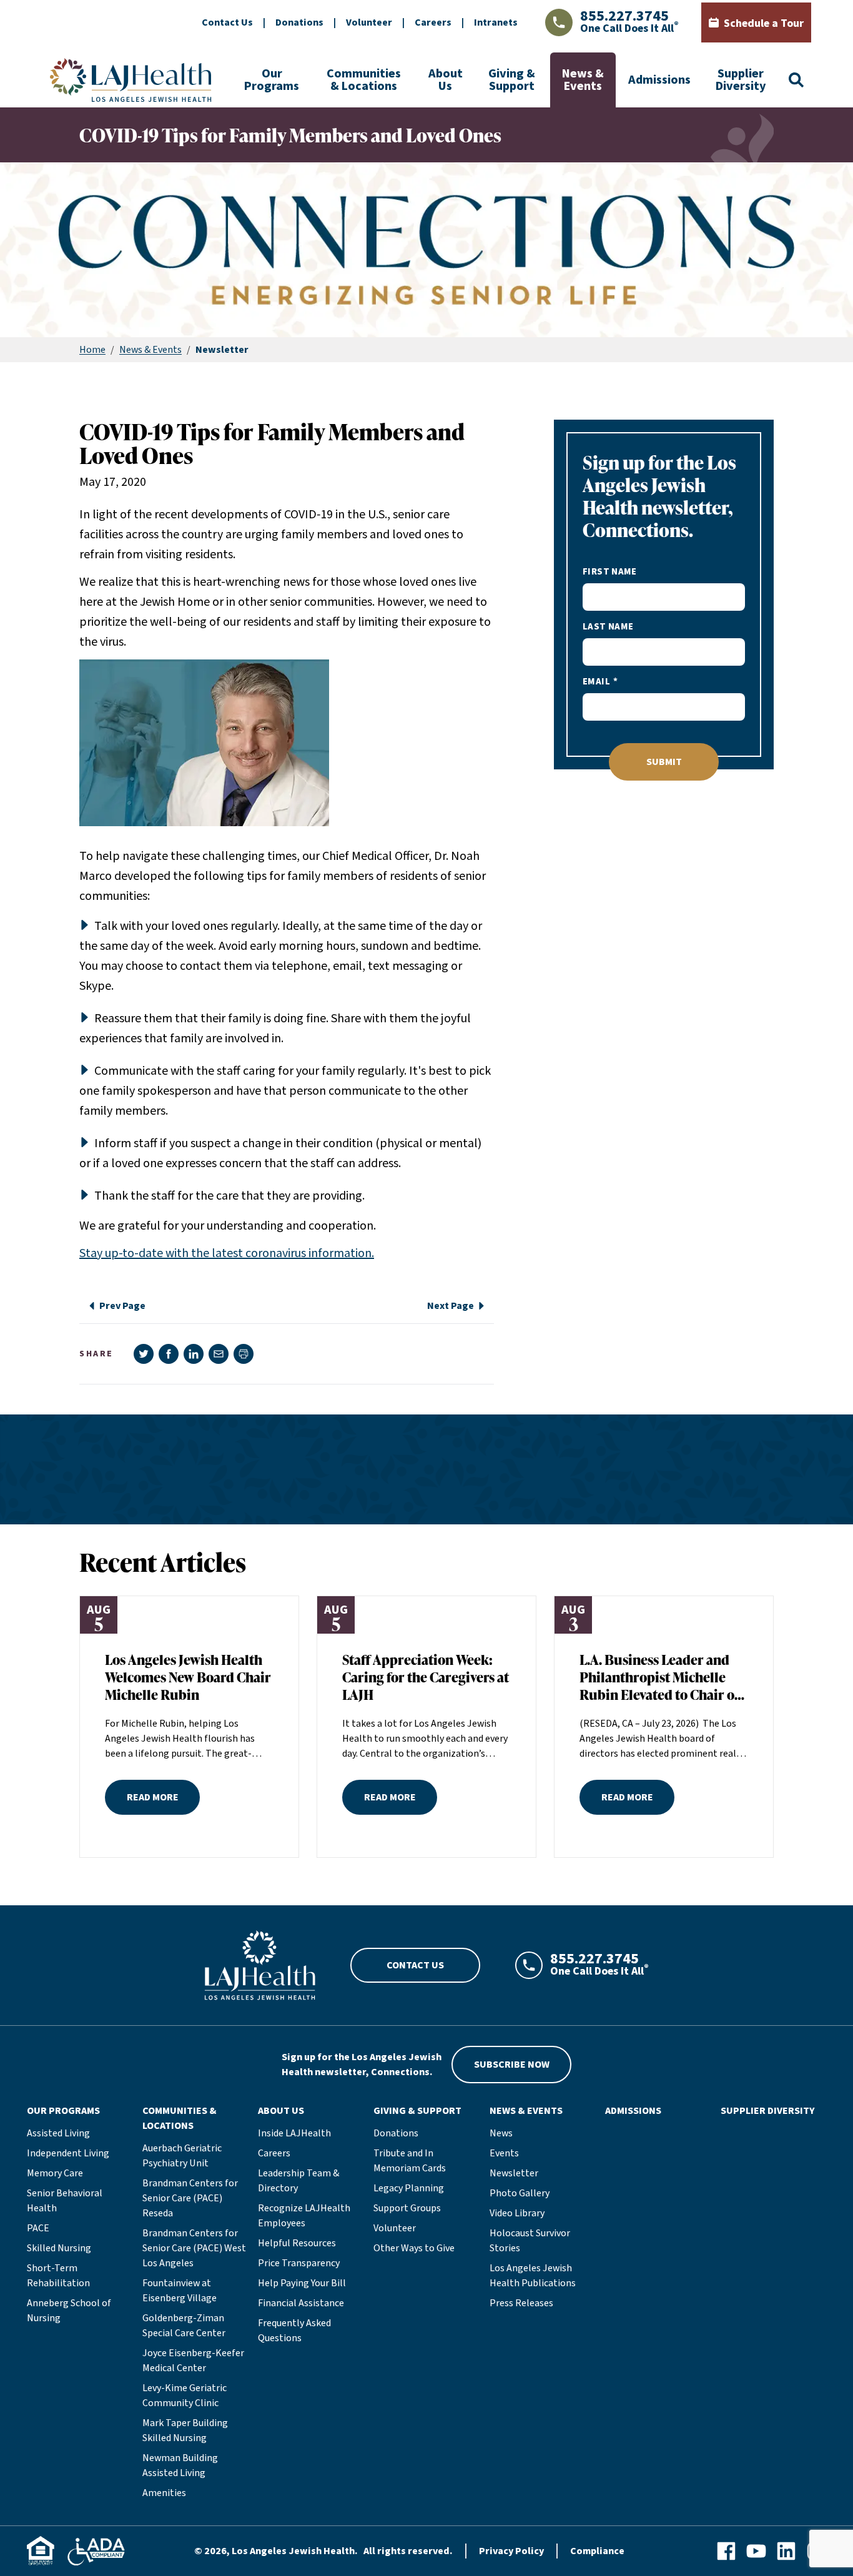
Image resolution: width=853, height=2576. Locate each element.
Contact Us (227, 22)
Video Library (517, 2213)
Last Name (608, 627)
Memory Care (55, 2173)
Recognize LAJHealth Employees (304, 2216)
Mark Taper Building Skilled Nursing (185, 2430)
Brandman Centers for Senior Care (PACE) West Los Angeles (194, 2248)
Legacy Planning (409, 2188)
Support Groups (407, 2208)
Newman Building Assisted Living (180, 2465)
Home (92, 350)
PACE (38, 2228)
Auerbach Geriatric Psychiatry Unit (182, 2156)
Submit (664, 762)
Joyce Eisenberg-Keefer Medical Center (193, 2361)
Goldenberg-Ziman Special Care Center (184, 2326)
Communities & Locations (364, 80)
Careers (433, 22)
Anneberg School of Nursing (69, 2311)
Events (504, 2153)
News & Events (583, 80)
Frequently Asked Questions (294, 2331)
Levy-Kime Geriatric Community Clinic (185, 2396)
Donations (299, 22)
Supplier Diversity (741, 80)
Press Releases (521, 2303)
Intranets (496, 22)
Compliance (597, 2551)
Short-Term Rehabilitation (58, 2276)
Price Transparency (299, 2263)
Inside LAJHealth (294, 2133)
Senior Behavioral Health (65, 2201)
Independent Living (68, 2153)
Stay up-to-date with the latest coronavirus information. (227, 1253)
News (501, 2133)
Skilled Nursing (59, 2248)
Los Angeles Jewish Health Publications (533, 2276)
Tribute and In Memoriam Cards (410, 2161)
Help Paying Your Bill (302, 2283)
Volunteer (369, 22)
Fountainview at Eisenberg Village (180, 2291)
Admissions (659, 80)
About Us (446, 80)
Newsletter (514, 2173)
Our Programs (272, 80)
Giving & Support (512, 80)
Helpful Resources (297, 2243)
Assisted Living (58, 2133)
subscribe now (512, 2065)
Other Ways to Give (414, 2248)
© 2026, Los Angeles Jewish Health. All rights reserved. (323, 2551)
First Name (610, 572)
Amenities (164, 2493)
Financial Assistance (301, 2303)
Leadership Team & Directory (298, 2181)
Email (596, 682)
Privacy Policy (511, 2551)
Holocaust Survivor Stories (530, 2241)
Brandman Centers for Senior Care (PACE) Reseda (190, 2198)
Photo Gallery (520, 2193)
